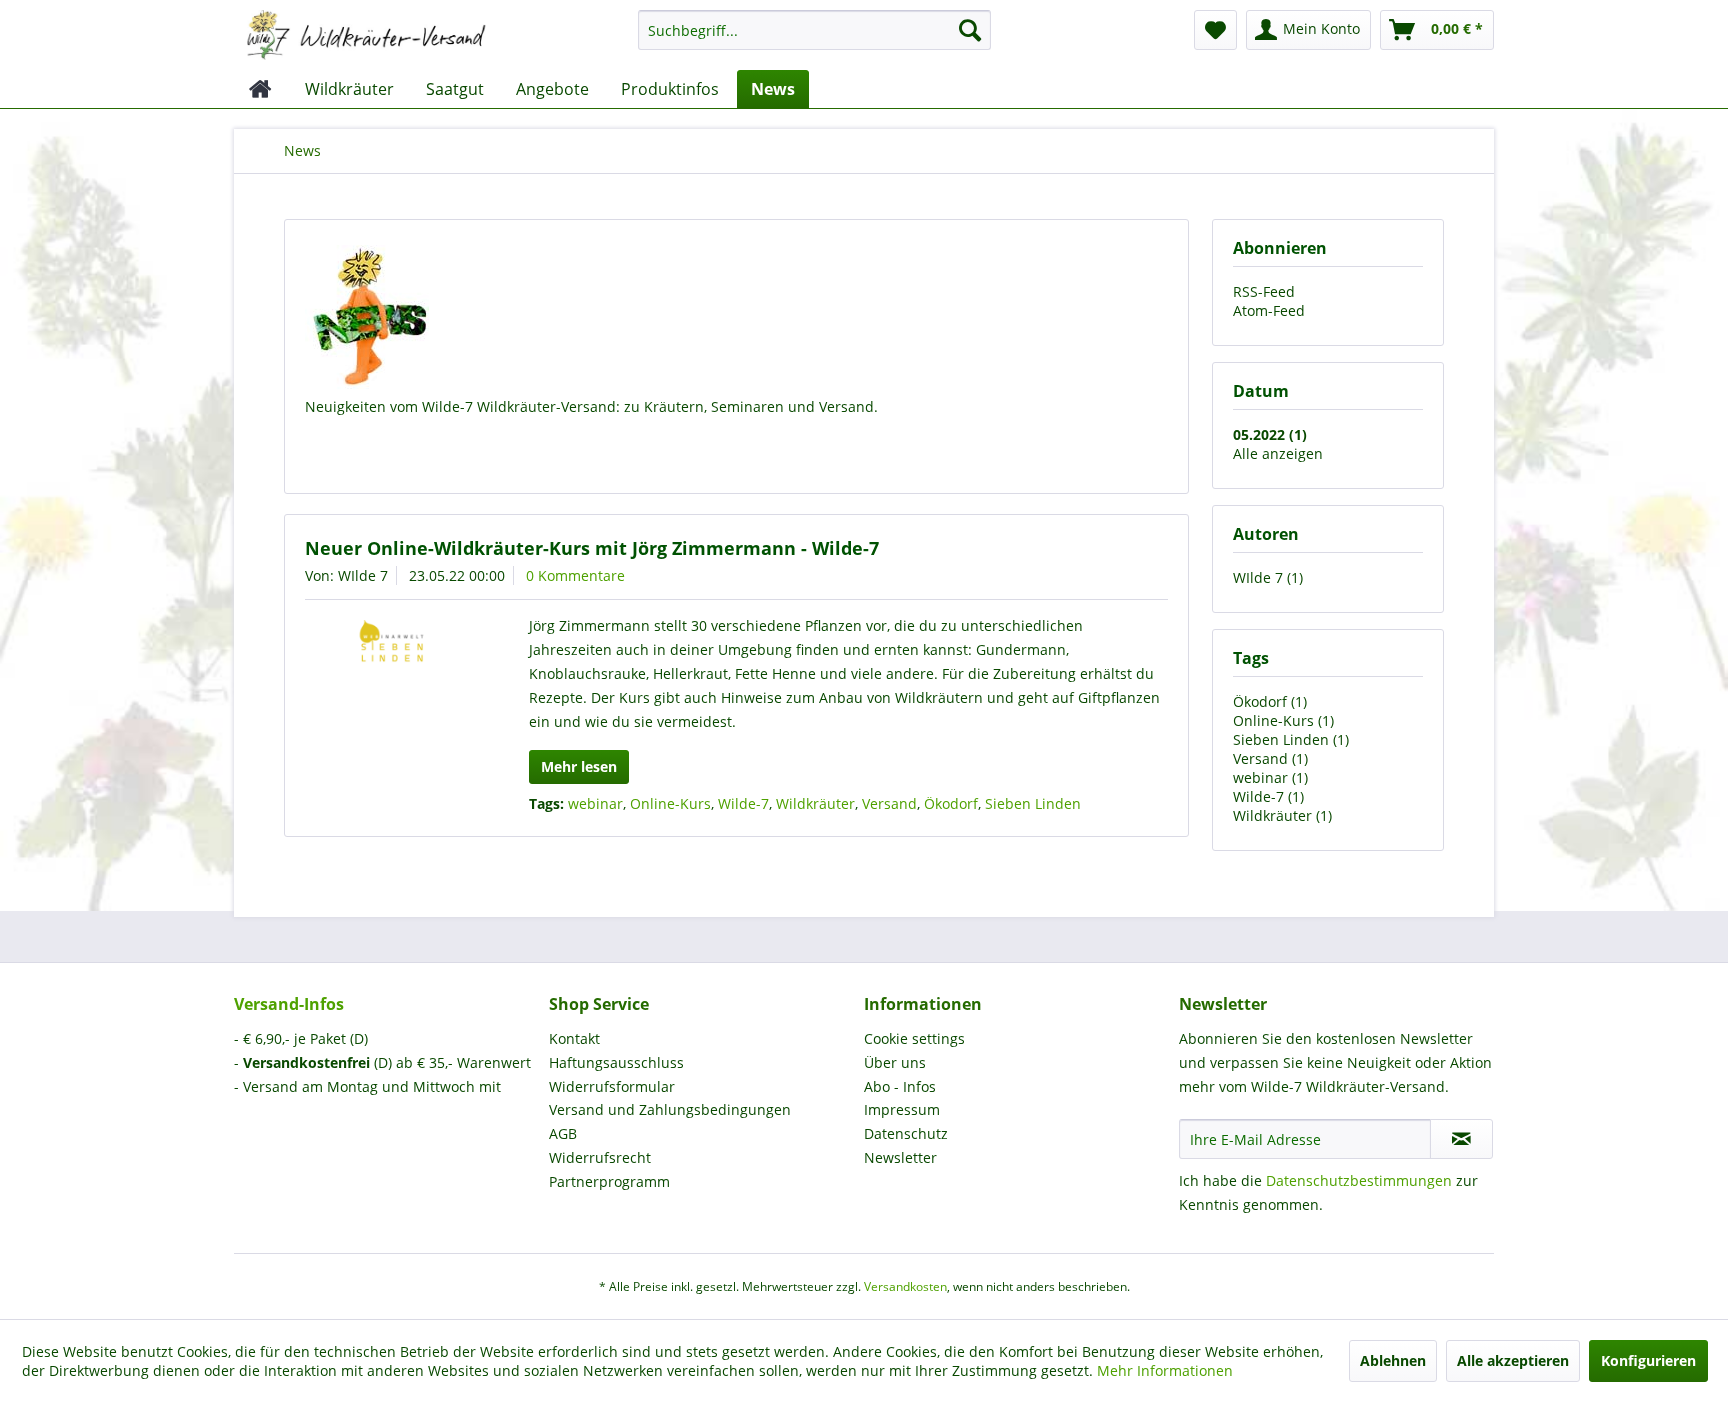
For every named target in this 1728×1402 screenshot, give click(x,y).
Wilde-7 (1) (1268, 796)
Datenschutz (906, 1133)
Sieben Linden (1033, 803)
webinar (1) (1270, 777)
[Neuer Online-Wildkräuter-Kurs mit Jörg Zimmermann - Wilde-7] (391, 648)
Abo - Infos (900, 1086)
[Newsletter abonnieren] (1461, 1139)
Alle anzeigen (1278, 453)
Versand (889, 803)
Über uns (895, 1062)
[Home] (260, 89)
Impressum (902, 1109)
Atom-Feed (1269, 310)
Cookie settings (914, 1038)
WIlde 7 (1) (1268, 577)
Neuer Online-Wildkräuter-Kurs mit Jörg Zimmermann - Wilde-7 (592, 548)
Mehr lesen (579, 766)
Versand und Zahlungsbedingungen (670, 1109)
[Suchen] (970, 30)
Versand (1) (1270, 758)
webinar (595, 803)
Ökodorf (951, 803)
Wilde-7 (743, 803)
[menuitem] (814, 39)
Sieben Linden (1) (1291, 739)
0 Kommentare (575, 575)
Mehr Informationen (1165, 1370)
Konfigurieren (1648, 1360)
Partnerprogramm (609, 1181)
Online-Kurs (670, 803)
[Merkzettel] (1215, 30)
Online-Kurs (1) (1283, 720)
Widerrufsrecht (600, 1157)
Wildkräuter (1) (1282, 815)
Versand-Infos (289, 1004)
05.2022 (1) (1270, 434)
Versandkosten (905, 1286)
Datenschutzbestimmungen (1359, 1180)
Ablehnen (1393, 1360)
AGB (563, 1133)
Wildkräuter (815, 803)
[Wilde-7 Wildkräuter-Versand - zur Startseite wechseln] (366, 35)
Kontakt (574, 1038)
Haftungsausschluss (616, 1062)
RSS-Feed (1264, 291)
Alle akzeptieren (1513, 1360)
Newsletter (900, 1157)
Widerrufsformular (612, 1086)
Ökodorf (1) (1270, 701)
